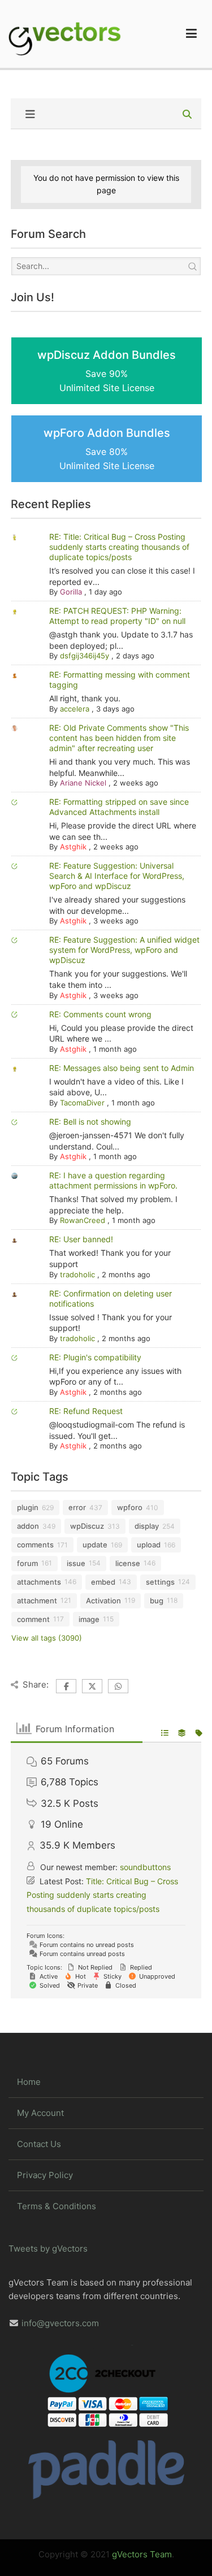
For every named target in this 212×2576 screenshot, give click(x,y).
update (95, 1545)
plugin (28, 1507)
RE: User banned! (81, 1239)
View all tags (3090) (47, 1638)
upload (149, 1545)
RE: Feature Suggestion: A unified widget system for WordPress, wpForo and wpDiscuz (124, 950)
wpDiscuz (87, 1526)
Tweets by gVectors (48, 2248)
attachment (37, 1601)
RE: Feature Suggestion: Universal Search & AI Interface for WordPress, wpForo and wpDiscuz (117, 876)
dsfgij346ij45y (85, 656)
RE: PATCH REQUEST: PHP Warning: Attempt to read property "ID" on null (117, 616)
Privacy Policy (45, 2175)
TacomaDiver (82, 1103)
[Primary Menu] (191, 34)
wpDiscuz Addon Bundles (107, 371)
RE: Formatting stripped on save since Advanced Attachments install (119, 807)
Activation (103, 1601)
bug (157, 1601)
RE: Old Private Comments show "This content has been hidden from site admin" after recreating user (119, 738)
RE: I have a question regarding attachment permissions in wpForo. (113, 1180)
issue (76, 1563)
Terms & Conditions (57, 2206)
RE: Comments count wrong (100, 1014)
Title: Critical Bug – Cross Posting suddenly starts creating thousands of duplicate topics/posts (102, 1895)
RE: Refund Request (86, 1411)
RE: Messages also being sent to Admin (122, 1068)
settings (160, 1582)
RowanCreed (83, 1220)
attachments (39, 1582)
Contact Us (39, 2144)
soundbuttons (145, 1867)
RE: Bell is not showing (90, 1122)
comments (35, 1545)
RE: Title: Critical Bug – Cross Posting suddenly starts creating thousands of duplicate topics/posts (119, 547)
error (77, 1507)
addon (28, 1526)
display (147, 1526)
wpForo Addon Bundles (107, 449)
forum (27, 1563)
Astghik (73, 847)
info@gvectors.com (60, 2323)
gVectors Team (142, 2554)
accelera (75, 709)
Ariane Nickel (83, 783)
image (89, 1619)
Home (29, 2082)
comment (33, 1619)
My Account (40, 2113)
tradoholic (77, 1274)
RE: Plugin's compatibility (95, 1357)
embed (103, 1582)
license (128, 1563)
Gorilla (71, 592)
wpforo (130, 1507)
